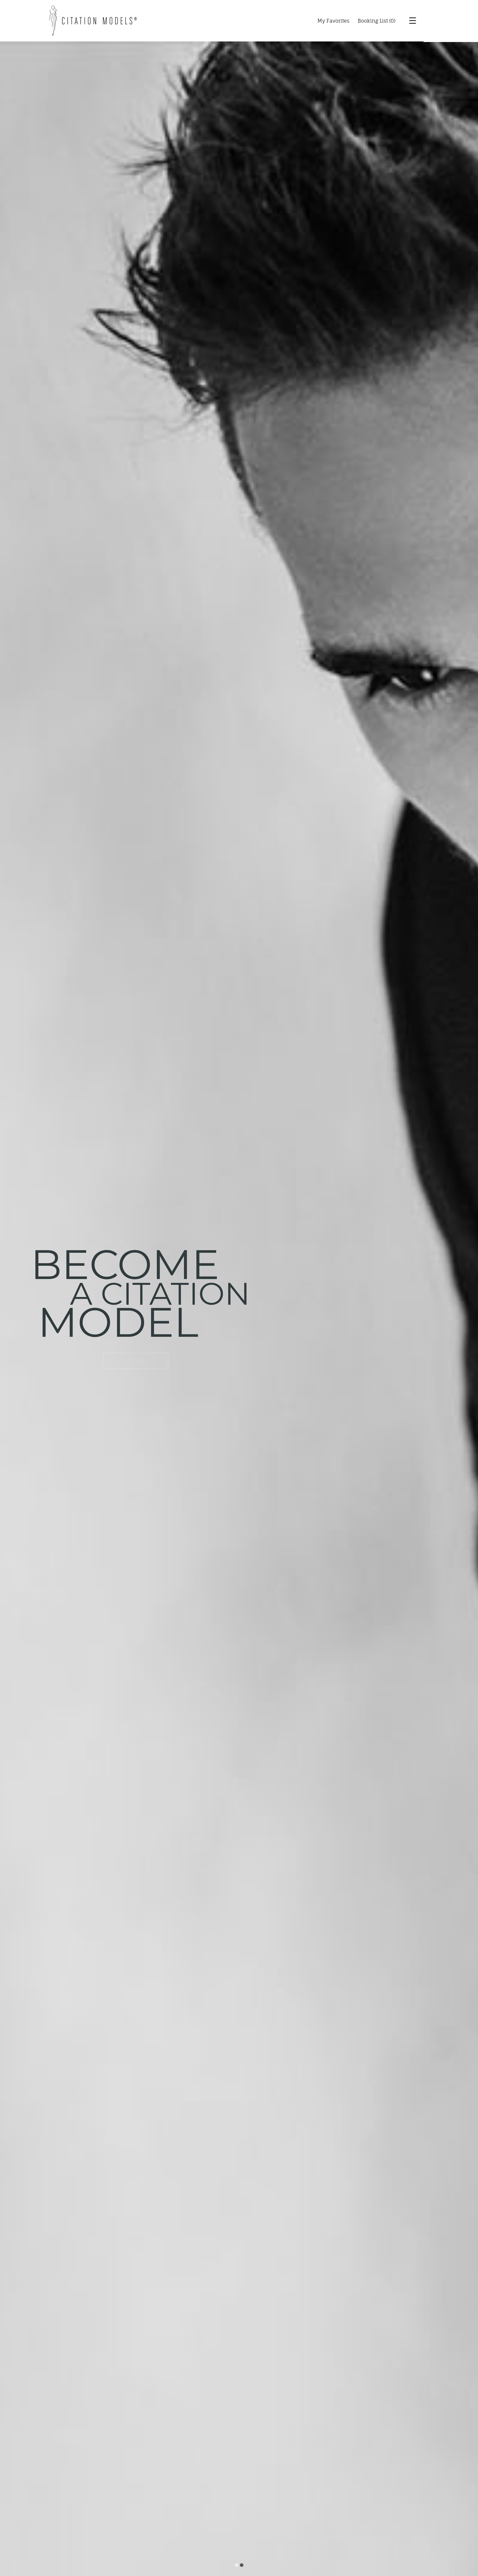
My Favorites (333, 21)
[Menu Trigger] (408, 21)
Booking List (373, 21)
